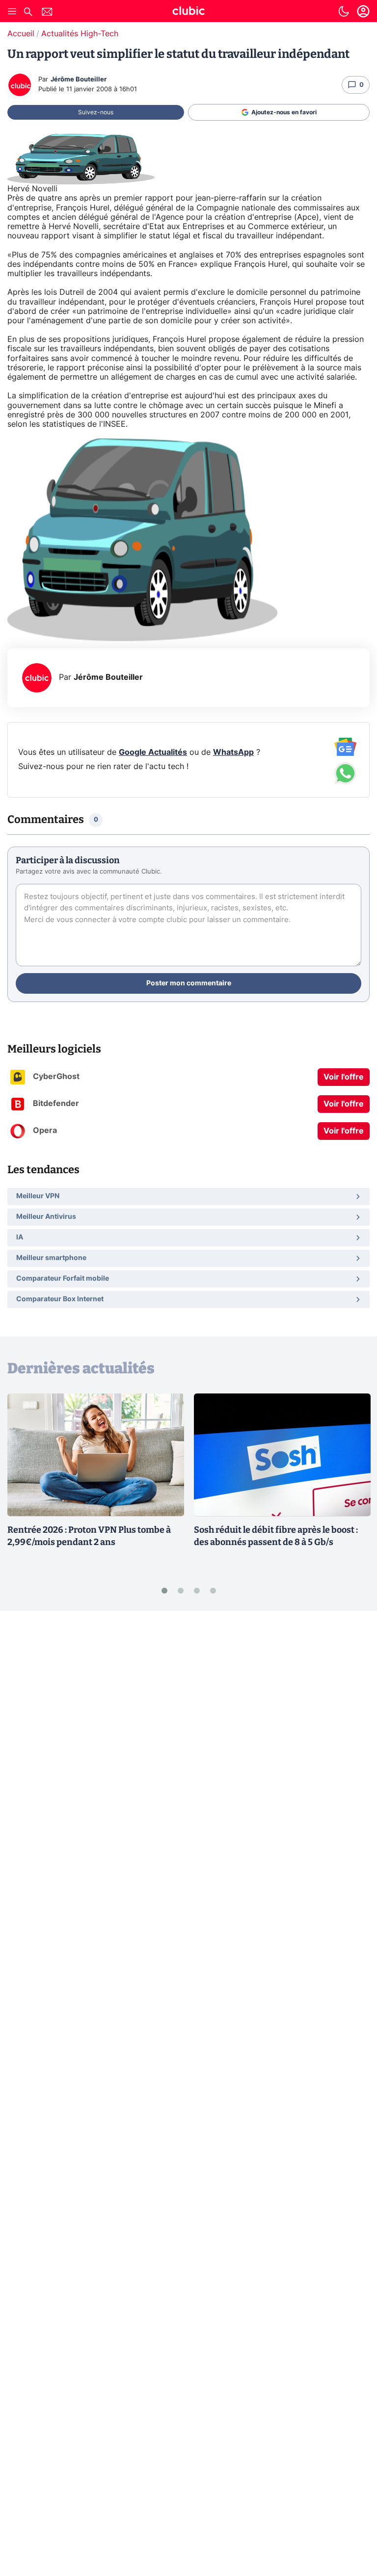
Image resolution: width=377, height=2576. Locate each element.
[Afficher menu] (12, 11)
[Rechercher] (28, 13)
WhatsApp (233, 752)
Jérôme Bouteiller (79, 80)
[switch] (344, 11)
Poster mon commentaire (189, 983)
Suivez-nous (96, 112)
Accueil (21, 34)
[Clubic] (188, 12)
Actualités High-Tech (80, 34)
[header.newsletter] (47, 13)
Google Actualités (153, 752)
